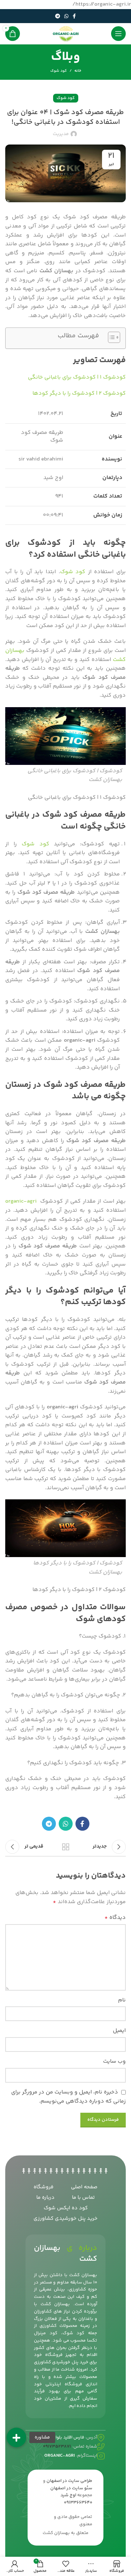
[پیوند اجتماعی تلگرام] (58, 16)
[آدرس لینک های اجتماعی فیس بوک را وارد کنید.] (74, 16)
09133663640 (78, 2503)
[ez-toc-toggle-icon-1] (111, 338)
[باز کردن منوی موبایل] (118, 34)
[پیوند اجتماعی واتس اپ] (66, 16)
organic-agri (21, 1201)
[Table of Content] (114, 337)
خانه (78, 71)
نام (122, 2000)
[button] (16, 2437)
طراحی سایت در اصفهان (69, 2481)
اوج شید (68, 2495)
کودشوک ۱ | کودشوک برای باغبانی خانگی (77, 377)
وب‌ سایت (114, 2061)
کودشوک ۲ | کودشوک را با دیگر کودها (79, 393)
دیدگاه (115, 1918)
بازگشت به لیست (66, 1847)
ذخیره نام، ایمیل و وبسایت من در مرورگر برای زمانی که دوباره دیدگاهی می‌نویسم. (68, 2097)
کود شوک (59, 71)
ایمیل (119, 2031)
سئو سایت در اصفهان (71, 2488)
